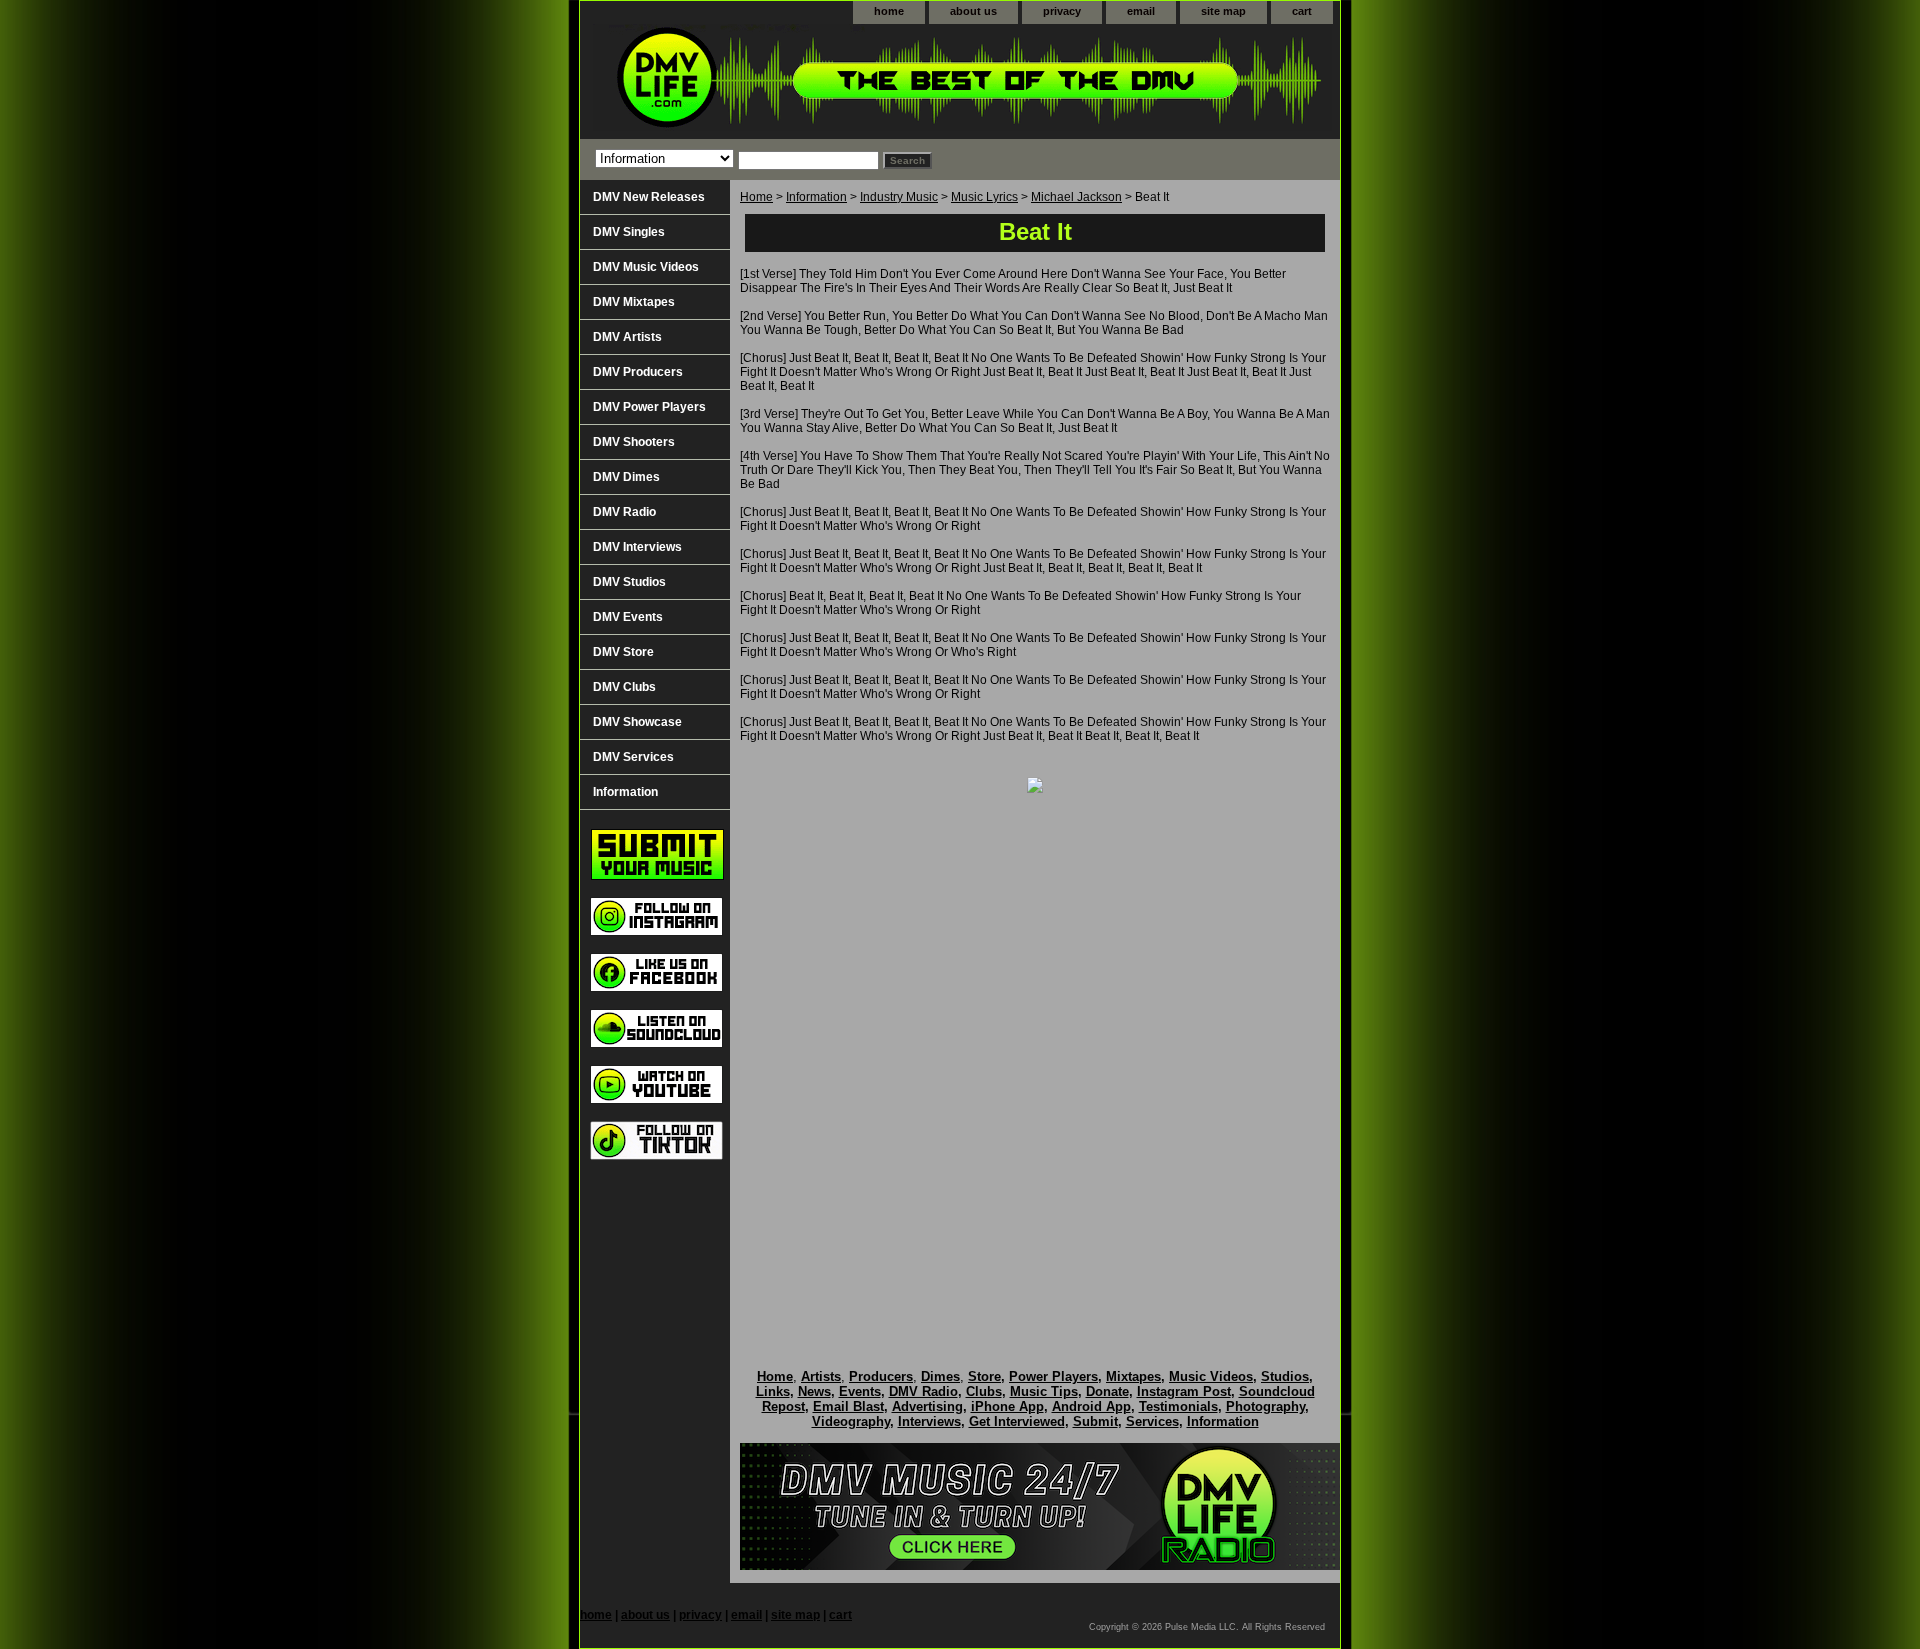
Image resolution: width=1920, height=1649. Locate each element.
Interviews (929, 1421)
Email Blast (848, 1406)
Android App (1091, 1406)
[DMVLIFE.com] (830, 81)
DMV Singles (629, 232)
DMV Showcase (637, 722)
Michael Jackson (1076, 197)
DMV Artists (627, 337)
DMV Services (633, 757)
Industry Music (899, 197)
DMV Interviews (637, 547)
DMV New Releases (649, 197)
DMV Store (623, 652)
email (1141, 11)
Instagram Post (1184, 1391)
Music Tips (1044, 1391)
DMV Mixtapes (634, 302)
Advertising (927, 1406)
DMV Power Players (649, 407)
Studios (1285, 1376)
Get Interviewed (1017, 1421)
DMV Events (628, 617)
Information (816, 197)
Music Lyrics (984, 197)
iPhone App (1007, 1406)
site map (1223, 11)
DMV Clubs (624, 687)
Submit (1095, 1421)
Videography (851, 1421)
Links (773, 1391)
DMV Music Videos (646, 267)
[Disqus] (1035, 1060)
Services (1152, 1421)
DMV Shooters (634, 442)
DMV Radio (624, 512)
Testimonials (1178, 1406)
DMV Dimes (626, 477)
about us (973, 11)
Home (756, 197)
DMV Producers (638, 372)
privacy (1062, 11)
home (889, 11)
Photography (1265, 1406)
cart (1302, 11)
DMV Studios (629, 582)
